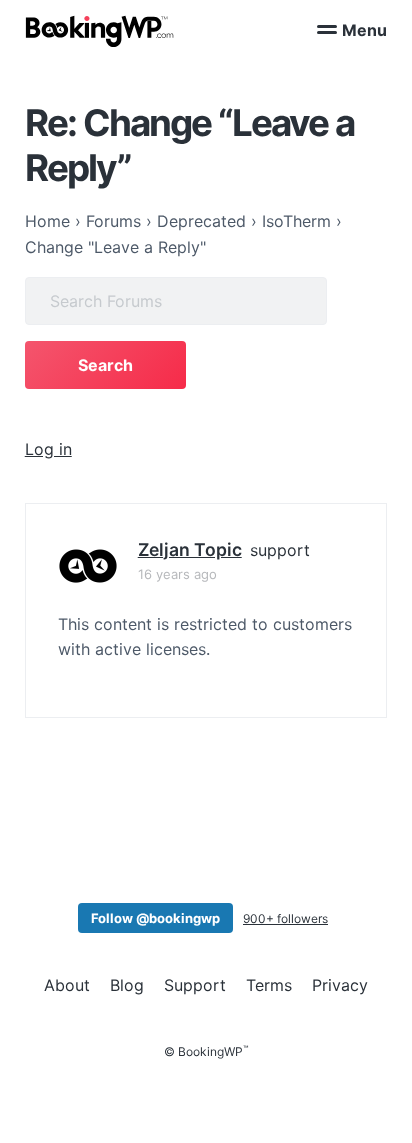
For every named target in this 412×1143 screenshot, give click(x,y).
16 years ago (177, 574)
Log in (48, 449)
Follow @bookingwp (155, 918)
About (67, 985)
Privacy (340, 985)
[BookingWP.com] (100, 31)
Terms (269, 985)
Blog (127, 985)
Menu (364, 30)
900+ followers (285, 918)
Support (195, 985)
